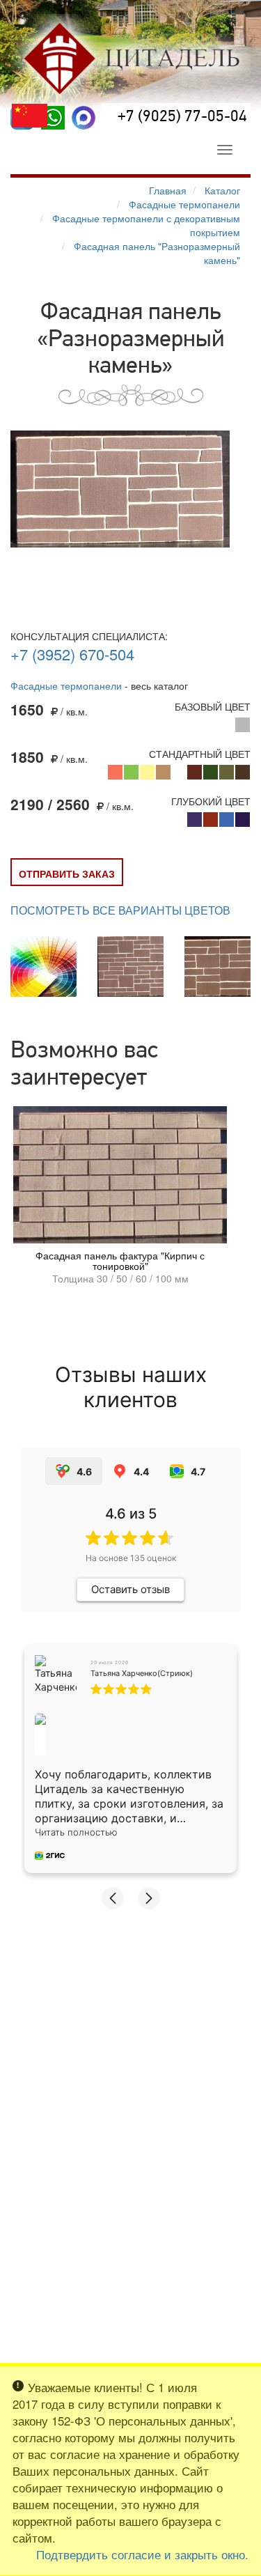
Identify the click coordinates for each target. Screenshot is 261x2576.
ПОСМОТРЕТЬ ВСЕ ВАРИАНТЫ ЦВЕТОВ (120, 910)
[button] (113, 1898)
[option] (120, 1199)
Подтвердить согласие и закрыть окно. (142, 2554)
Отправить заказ (67, 874)
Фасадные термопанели (66, 685)
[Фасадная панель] (120, 489)
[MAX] (84, 118)
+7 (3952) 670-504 (72, 654)
